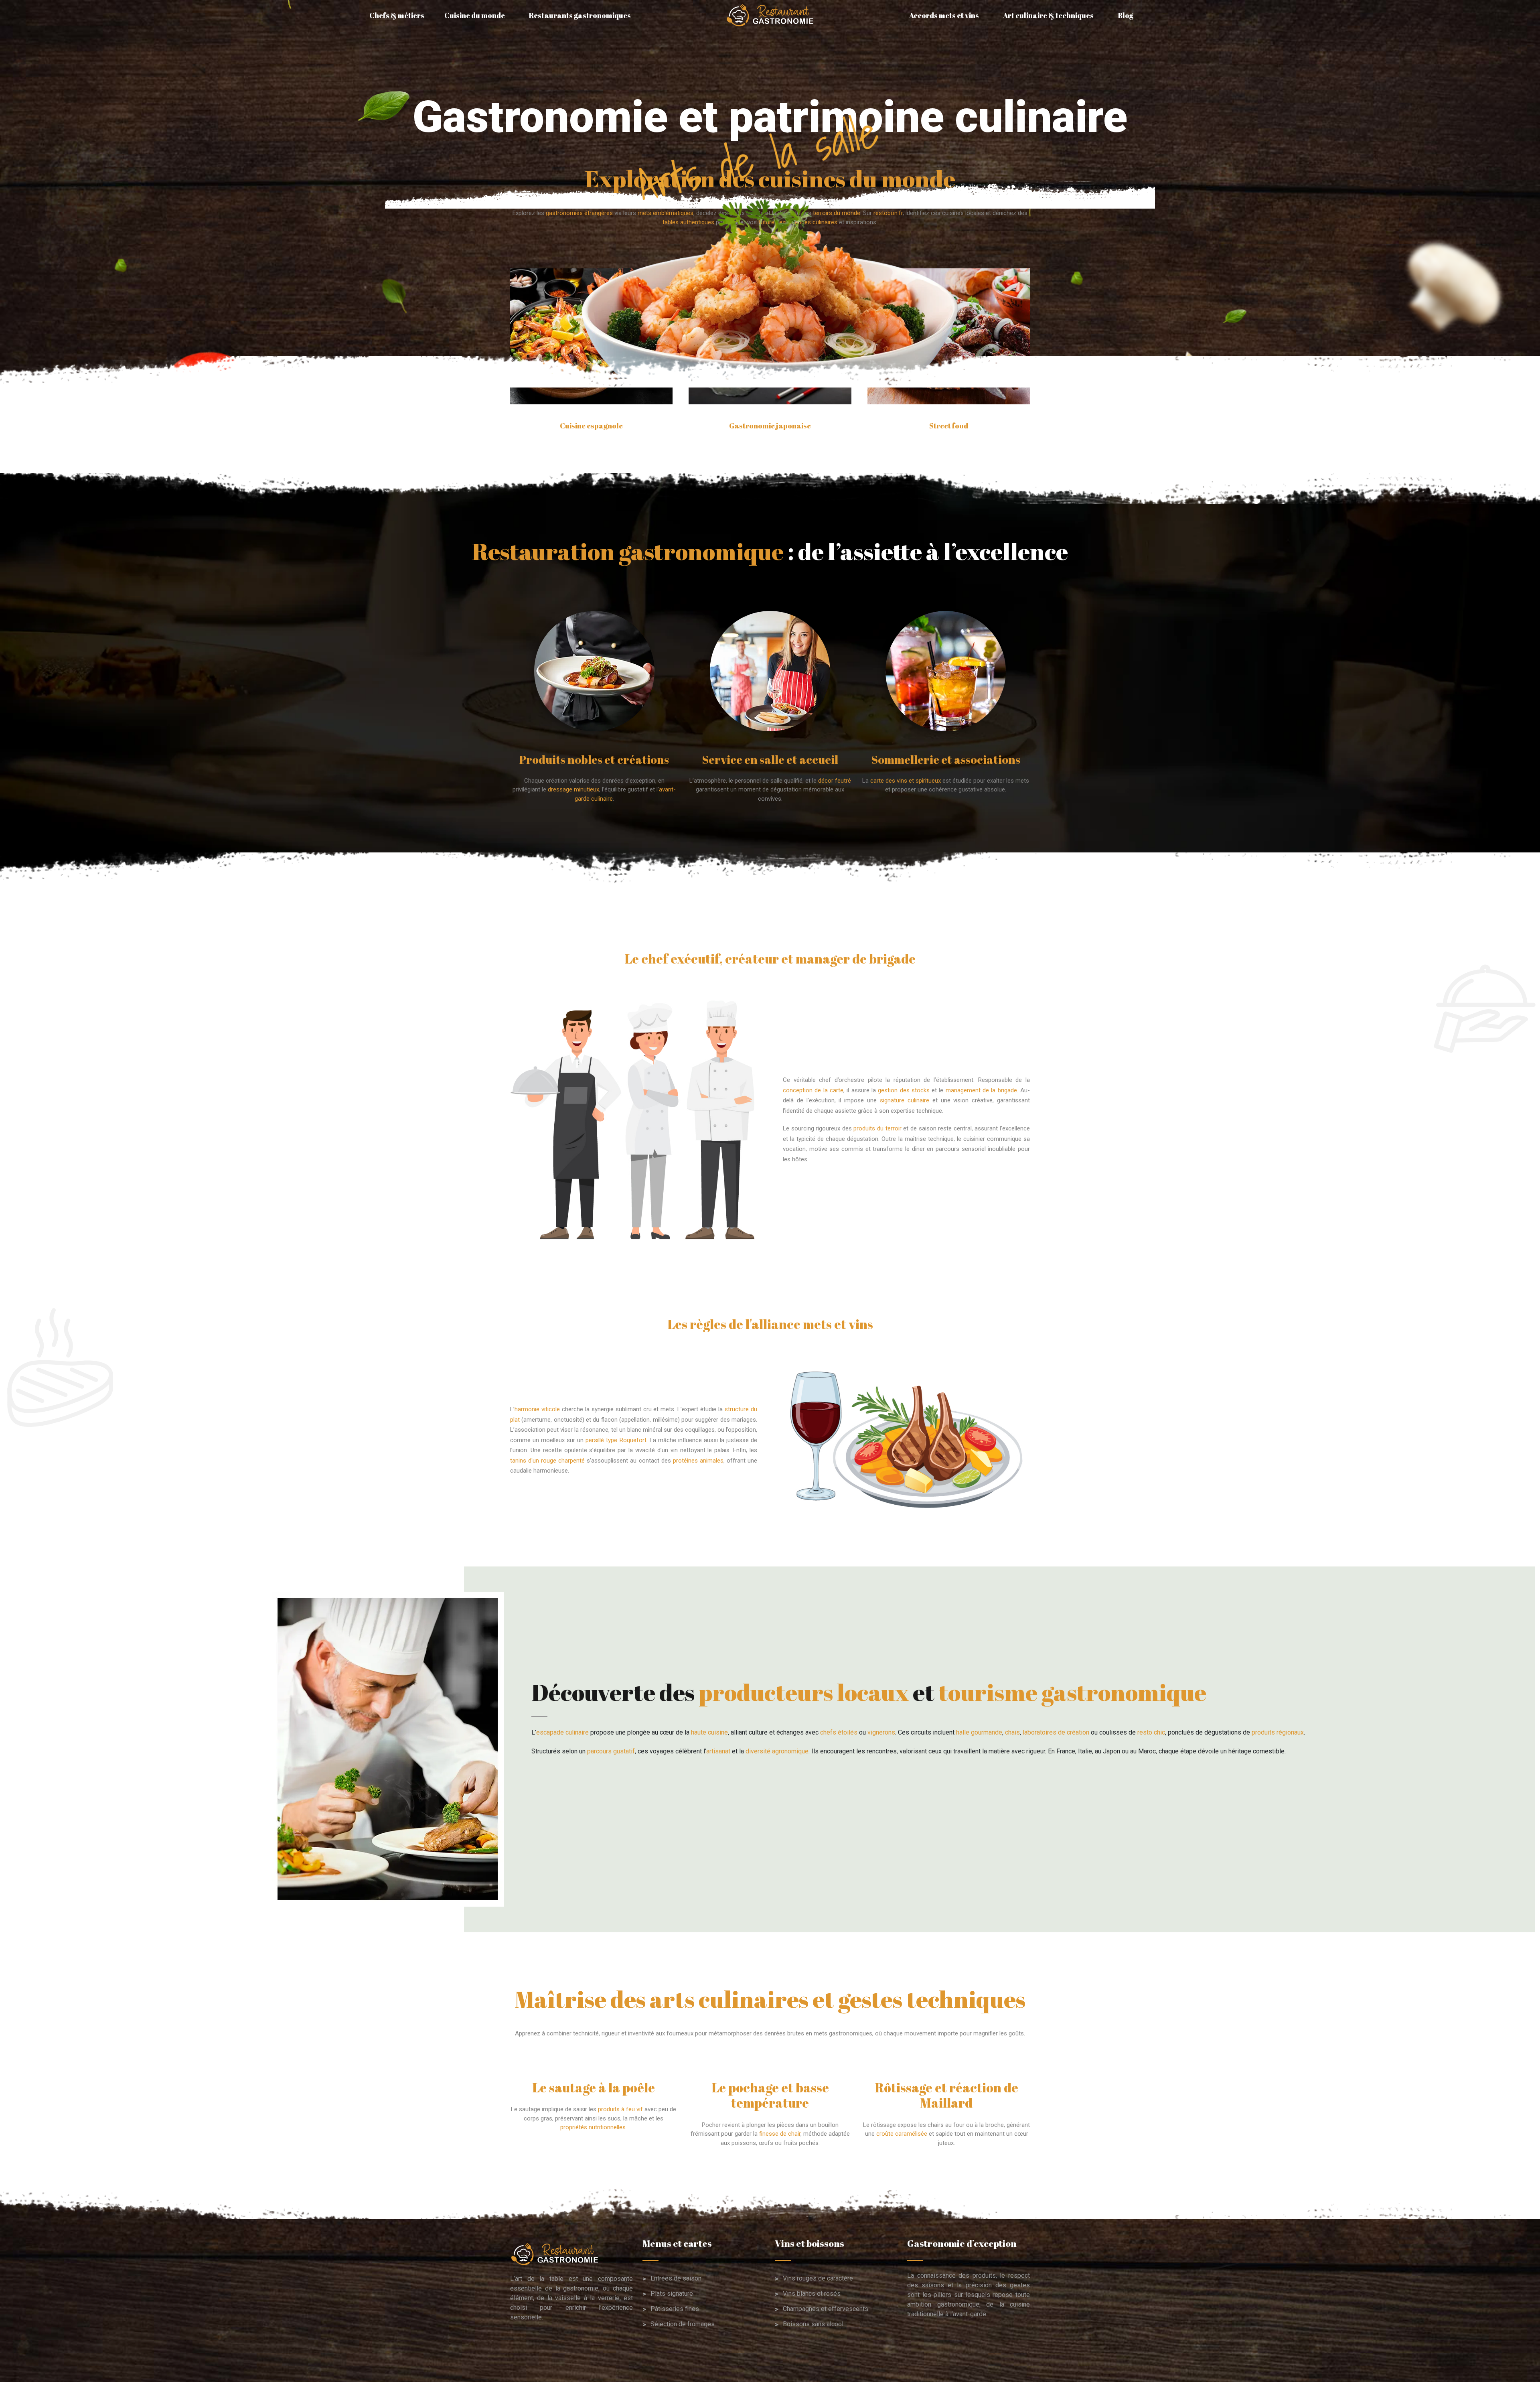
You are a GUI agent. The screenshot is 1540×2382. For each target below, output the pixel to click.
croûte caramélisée (902, 2134)
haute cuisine (709, 1732)
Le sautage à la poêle (594, 2087)
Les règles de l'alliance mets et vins (770, 1324)
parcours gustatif (611, 1751)
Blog (1126, 15)
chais (1012, 1732)
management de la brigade (981, 1090)
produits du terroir (877, 1128)
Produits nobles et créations (594, 759)
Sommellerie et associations (946, 759)
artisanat (718, 1751)
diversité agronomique (777, 1751)
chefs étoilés (839, 1732)
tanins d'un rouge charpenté (547, 1461)
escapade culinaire (562, 1732)
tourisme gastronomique (1072, 1692)
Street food (949, 426)
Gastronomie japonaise (770, 426)
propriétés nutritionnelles (593, 2127)
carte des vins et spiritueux (906, 781)
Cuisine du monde (475, 15)
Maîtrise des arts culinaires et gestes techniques (770, 1999)
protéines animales (698, 1461)
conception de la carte (813, 1090)
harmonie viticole (537, 1409)
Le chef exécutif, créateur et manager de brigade (770, 959)
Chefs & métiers (397, 15)
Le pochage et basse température (770, 2095)
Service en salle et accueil (770, 759)
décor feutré (835, 781)
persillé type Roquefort (616, 1440)
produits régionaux (1278, 1732)
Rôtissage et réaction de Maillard (946, 2095)
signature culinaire (905, 1100)
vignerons (881, 1732)
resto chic (1151, 1732)
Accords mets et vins (944, 15)
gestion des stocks (904, 1090)
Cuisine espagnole (591, 426)
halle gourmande (979, 1732)
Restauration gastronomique (628, 551)
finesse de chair (780, 2134)
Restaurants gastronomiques (580, 15)
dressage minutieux (573, 789)
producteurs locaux (804, 1692)
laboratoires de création (1056, 1732)
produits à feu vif (620, 2109)
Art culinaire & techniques (1048, 15)
